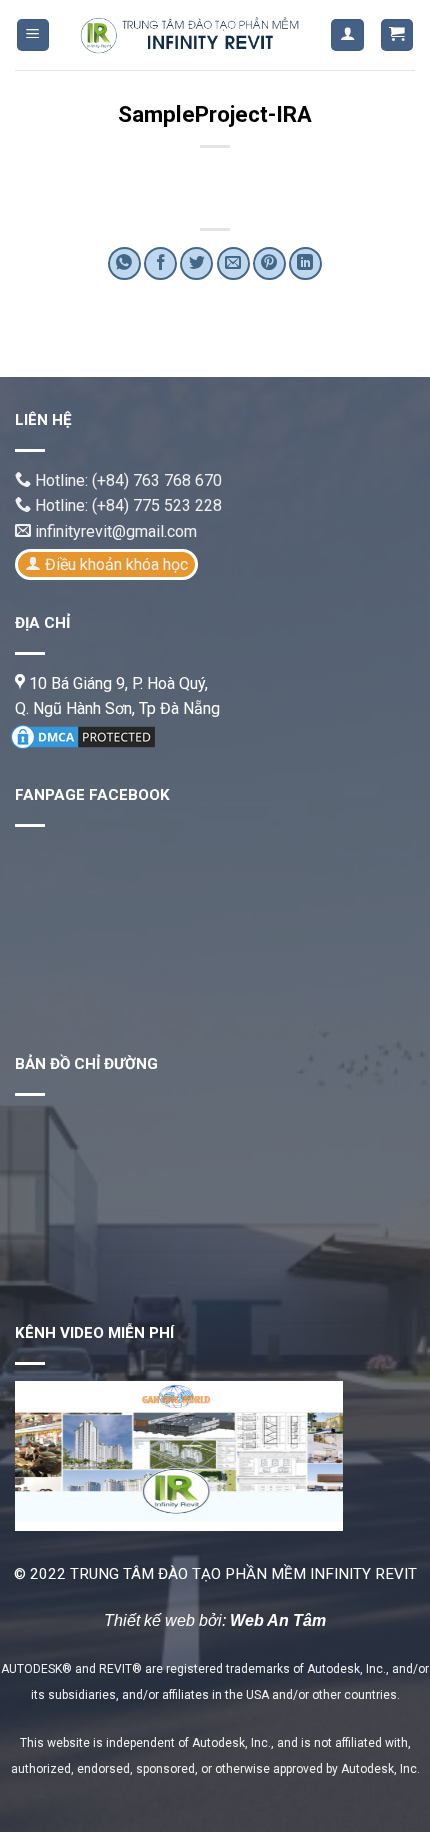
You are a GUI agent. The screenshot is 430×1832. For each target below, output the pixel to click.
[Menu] (33, 35)
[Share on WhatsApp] (124, 263)
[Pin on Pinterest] (269, 263)
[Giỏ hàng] (397, 35)
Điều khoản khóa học (116, 564)
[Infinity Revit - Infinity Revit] (190, 35)
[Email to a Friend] (233, 263)
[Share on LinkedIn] (305, 263)
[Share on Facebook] (160, 263)
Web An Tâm (278, 1620)
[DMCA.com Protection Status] (83, 735)
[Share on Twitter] (196, 263)
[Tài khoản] (347, 35)
